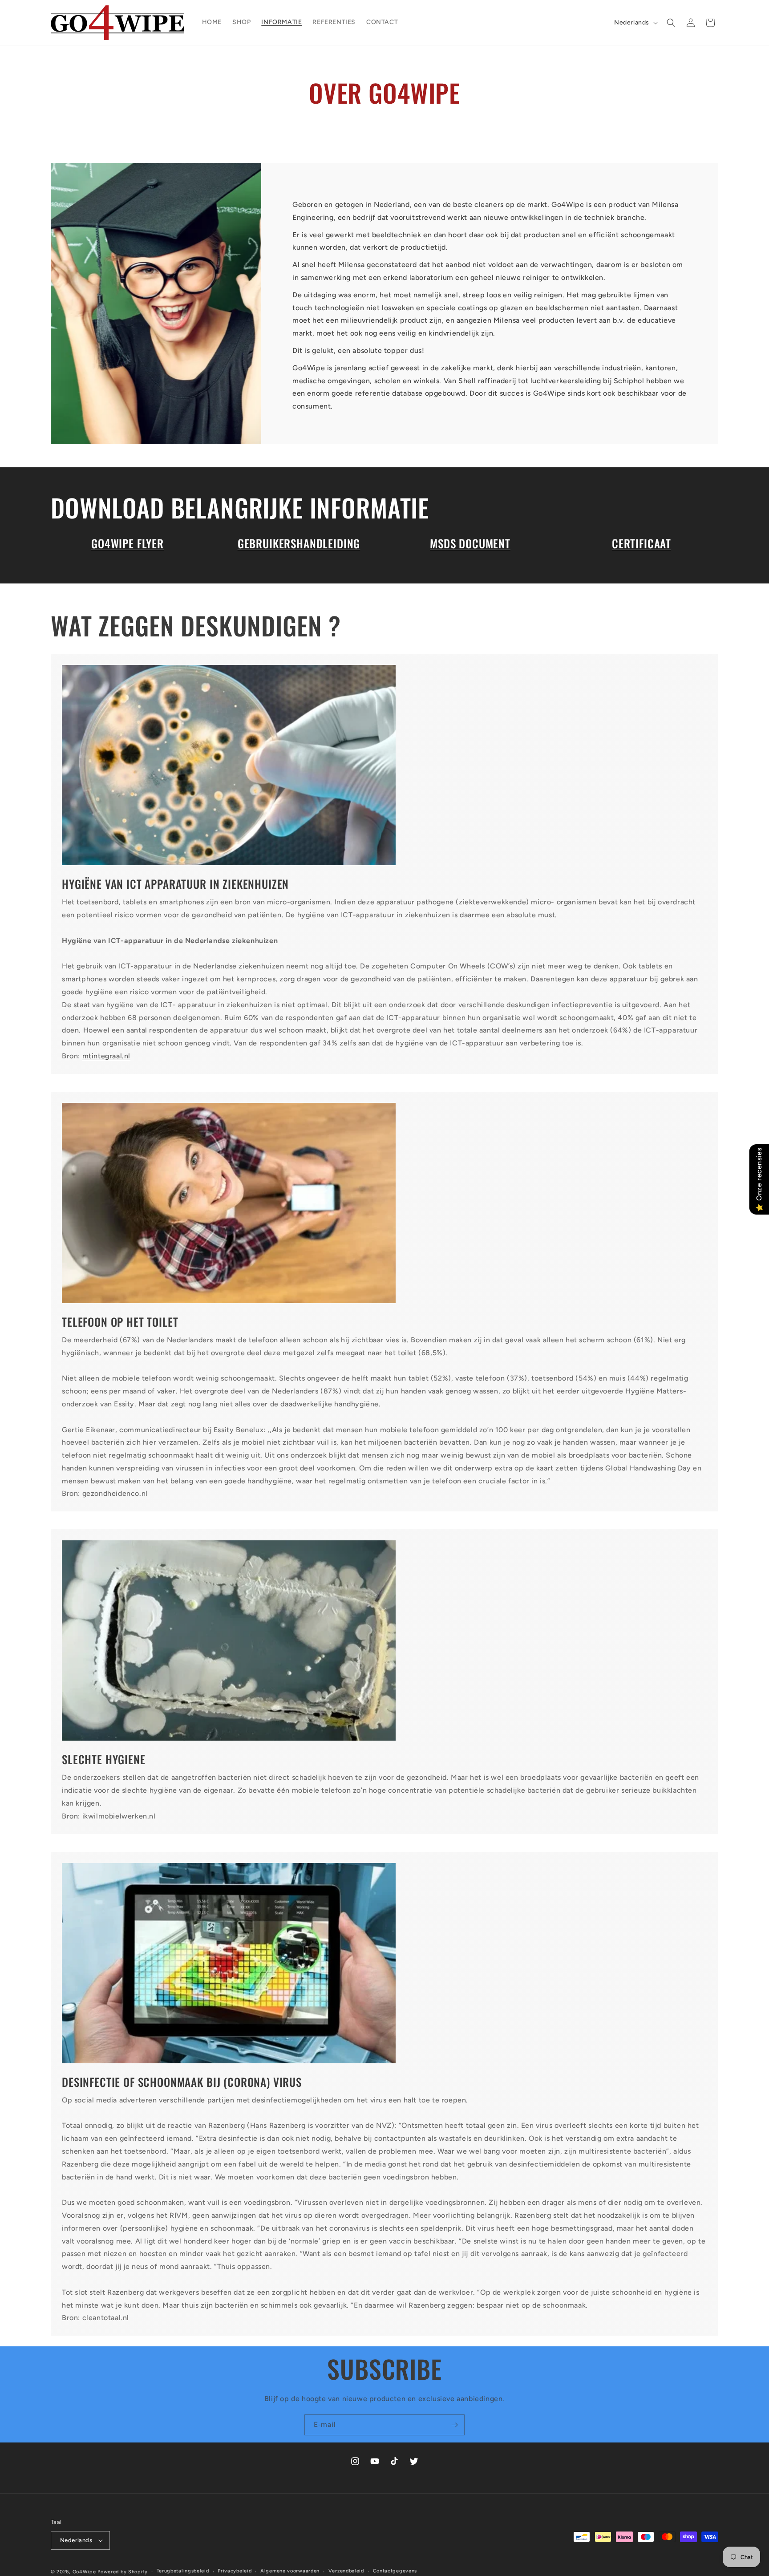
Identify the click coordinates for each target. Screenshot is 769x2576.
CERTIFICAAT (642, 543)
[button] (671, 23)
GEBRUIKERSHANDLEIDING (299, 543)
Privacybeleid (235, 2571)
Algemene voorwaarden (290, 2571)
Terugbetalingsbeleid (183, 2571)
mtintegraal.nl (106, 1056)
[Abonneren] (454, 2425)
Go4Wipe (84, 2572)
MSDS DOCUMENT (470, 543)
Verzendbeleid (346, 2571)
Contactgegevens (395, 2571)
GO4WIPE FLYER (127, 543)
